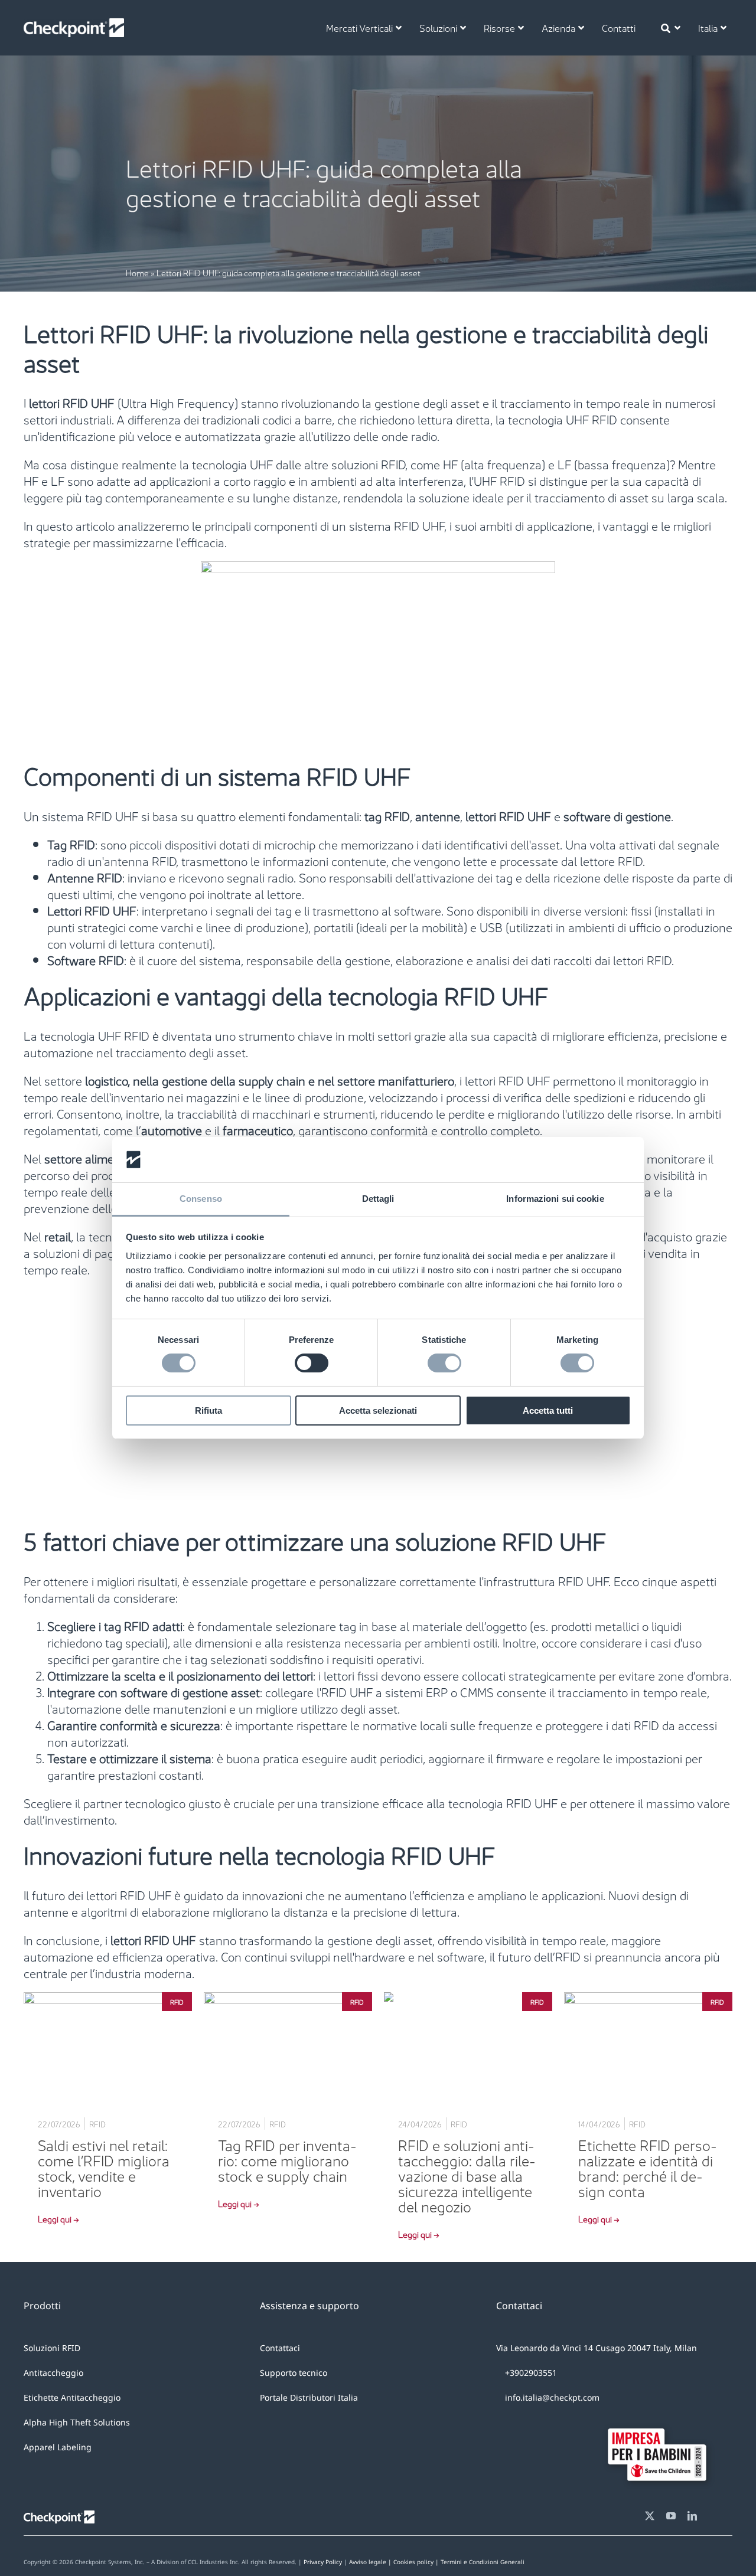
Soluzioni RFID (52, 2348)
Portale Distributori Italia (309, 2397)
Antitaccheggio (53, 2373)
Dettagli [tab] (378, 1199)
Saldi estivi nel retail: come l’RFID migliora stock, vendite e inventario (104, 2167)
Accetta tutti (548, 1410)
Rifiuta (208, 1410)
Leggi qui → (58, 2218)
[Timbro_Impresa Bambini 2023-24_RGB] (661, 2420)
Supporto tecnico (294, 2373)
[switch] (312, 1363)
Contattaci (280, 2348)
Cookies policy (459, 2562)
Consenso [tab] (201, 1199)
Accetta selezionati (378, 1410)
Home (137, 272)
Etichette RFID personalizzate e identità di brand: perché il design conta (648, 2167)
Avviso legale (368, 2562)
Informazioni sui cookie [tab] (555, 1199)
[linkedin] (692, 2516)
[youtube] (671, 2516)
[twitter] (650, 2516)
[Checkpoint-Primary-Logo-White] (74, 24)
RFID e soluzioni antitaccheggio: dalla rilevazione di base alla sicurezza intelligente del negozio (467, 2175)
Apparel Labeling (58, 2447)
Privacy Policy (323, 2562)
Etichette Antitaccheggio (72, 2397)
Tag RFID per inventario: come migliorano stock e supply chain (287, 2159)
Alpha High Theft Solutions (77, 2422)
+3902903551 (530, 2373)
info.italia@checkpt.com (552, 2397)
